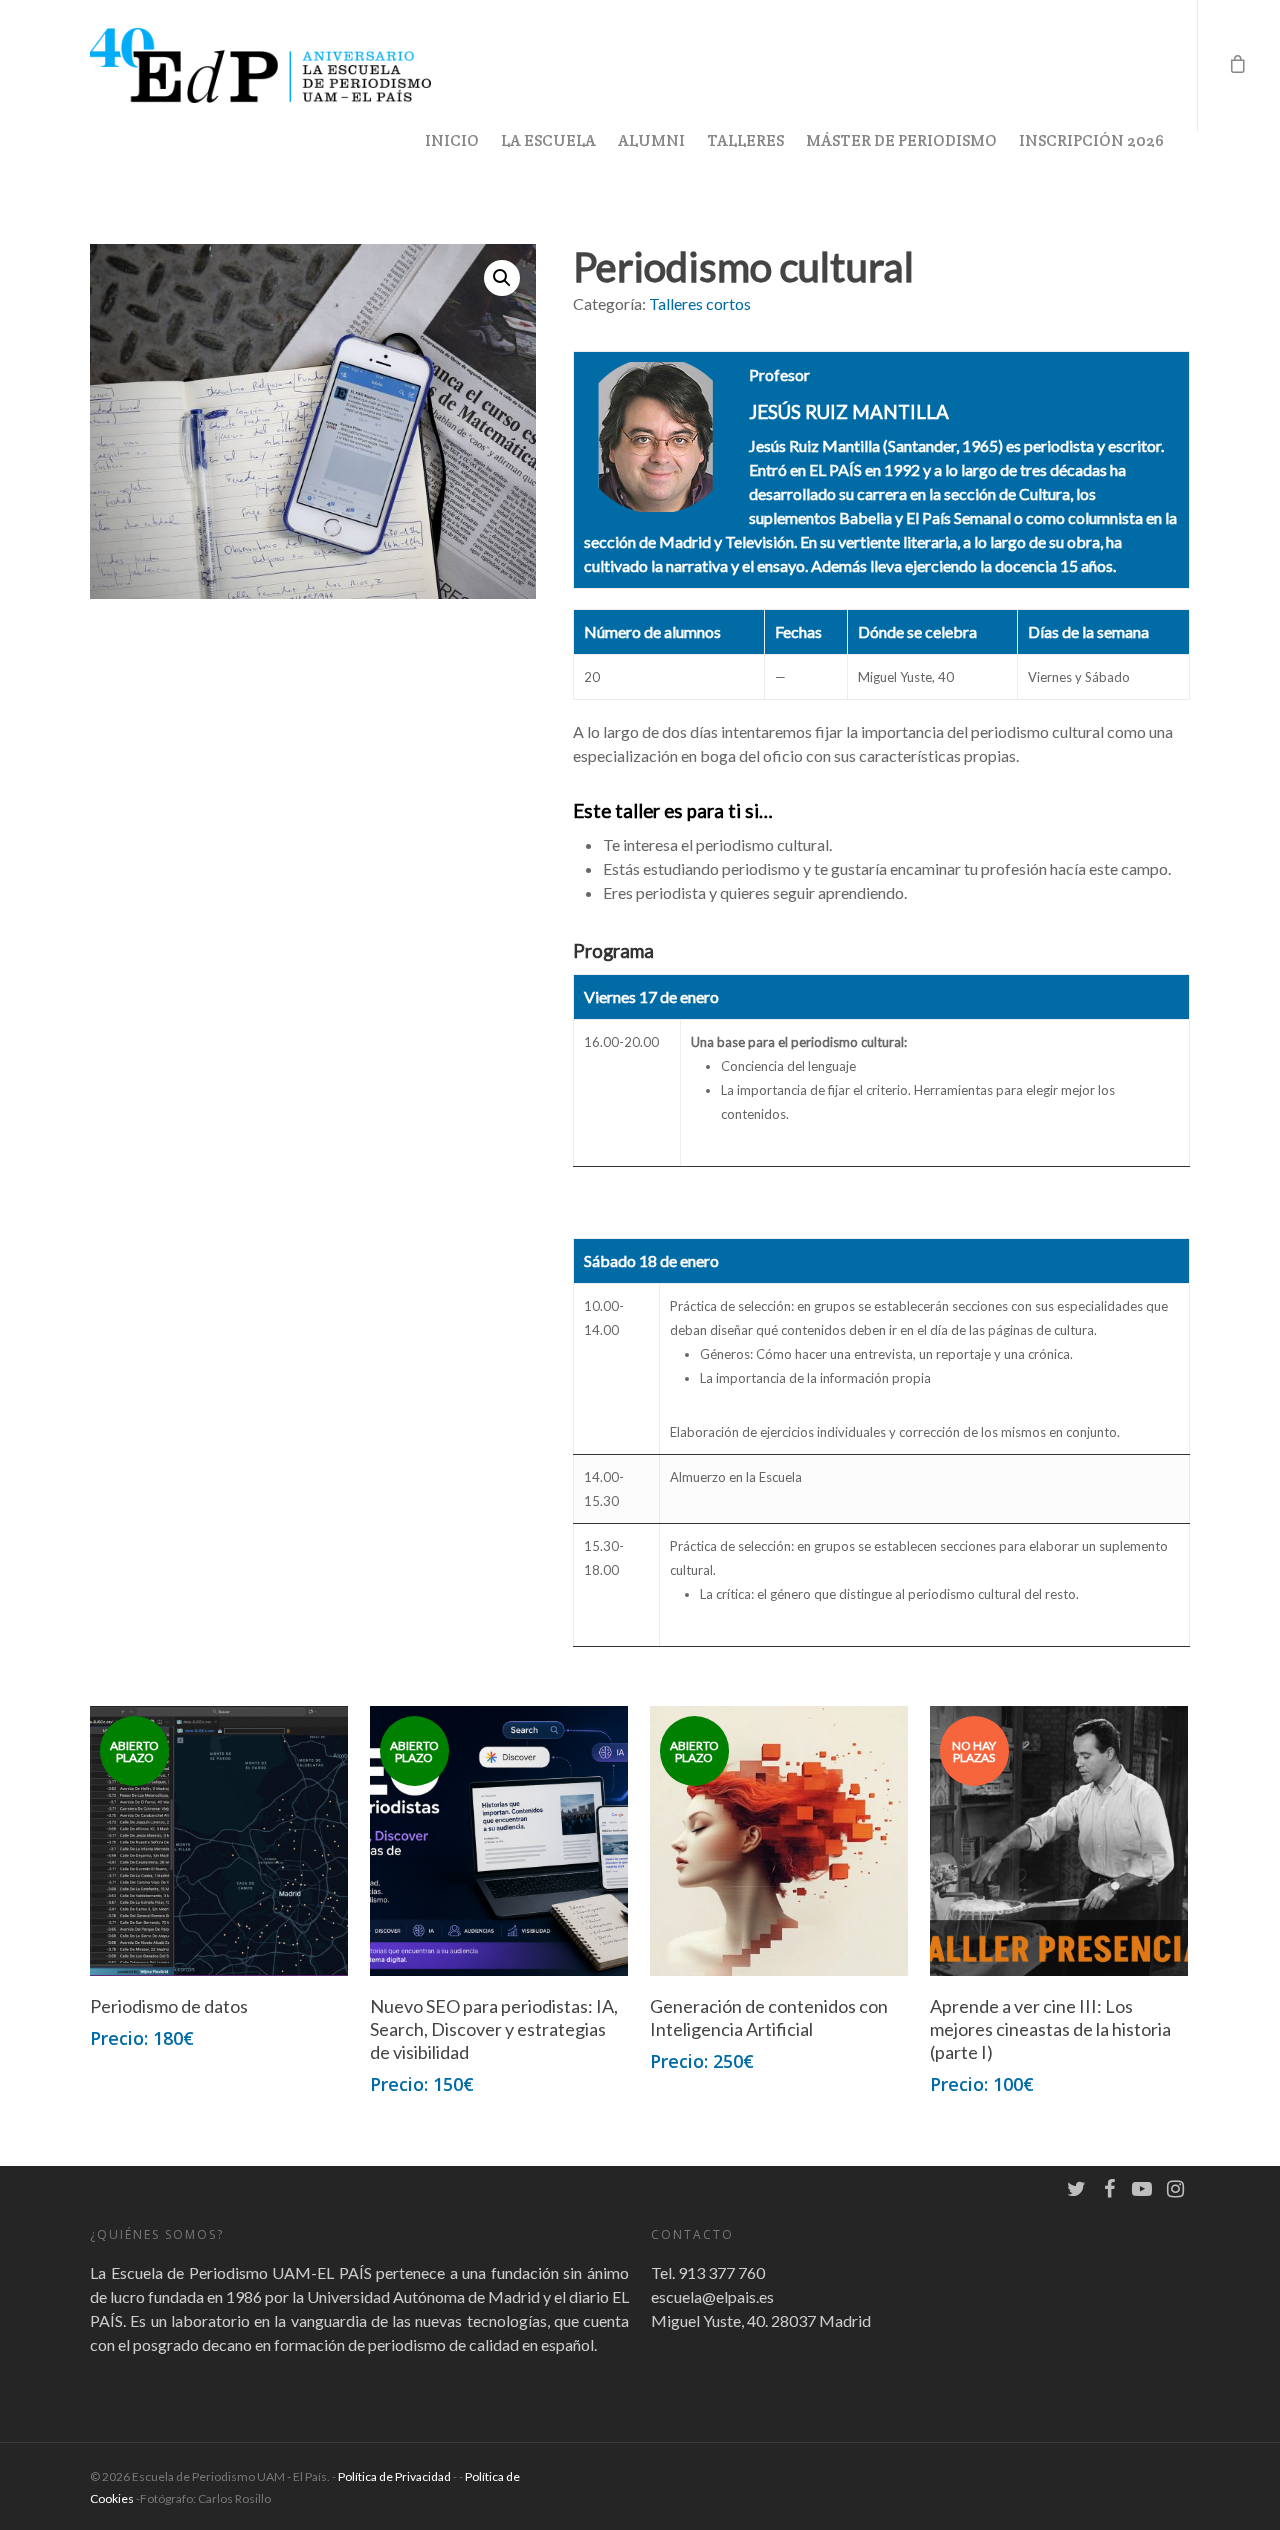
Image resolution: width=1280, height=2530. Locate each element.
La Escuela (548, 140)
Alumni (651, 140)
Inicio (452, 140)
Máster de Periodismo (901, 140)
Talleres (745, 140)
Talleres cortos (700, 303)
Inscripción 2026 (1091, 140)
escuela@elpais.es (712, 2296)
